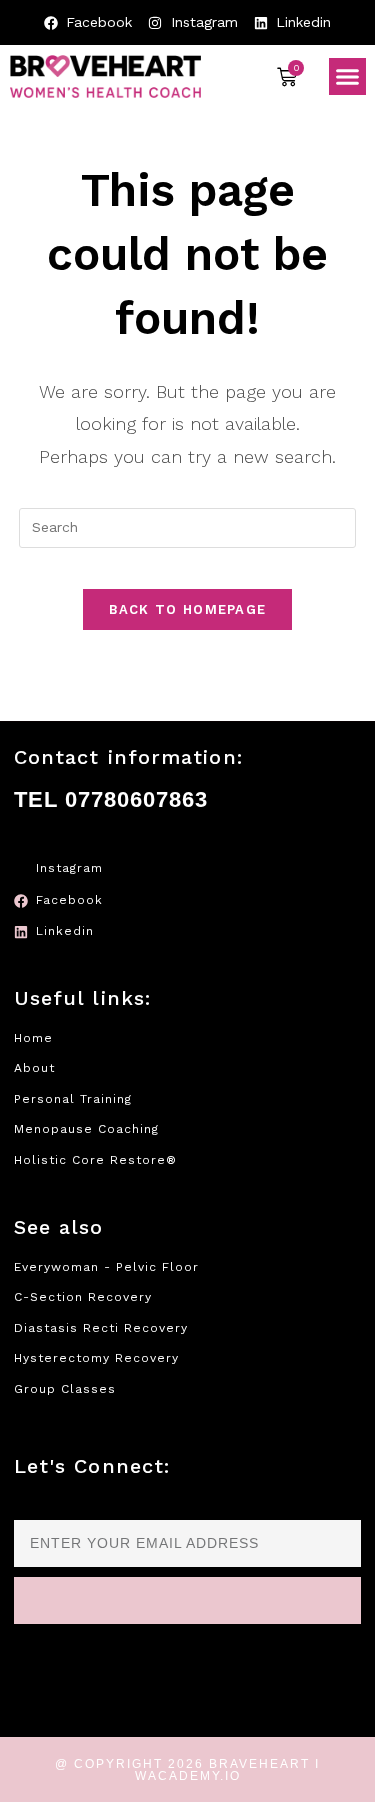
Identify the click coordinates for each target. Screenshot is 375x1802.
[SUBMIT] (188, 1600)
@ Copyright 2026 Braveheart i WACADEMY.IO (187, 1770)
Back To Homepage (188, 609)
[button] (348, 77)
